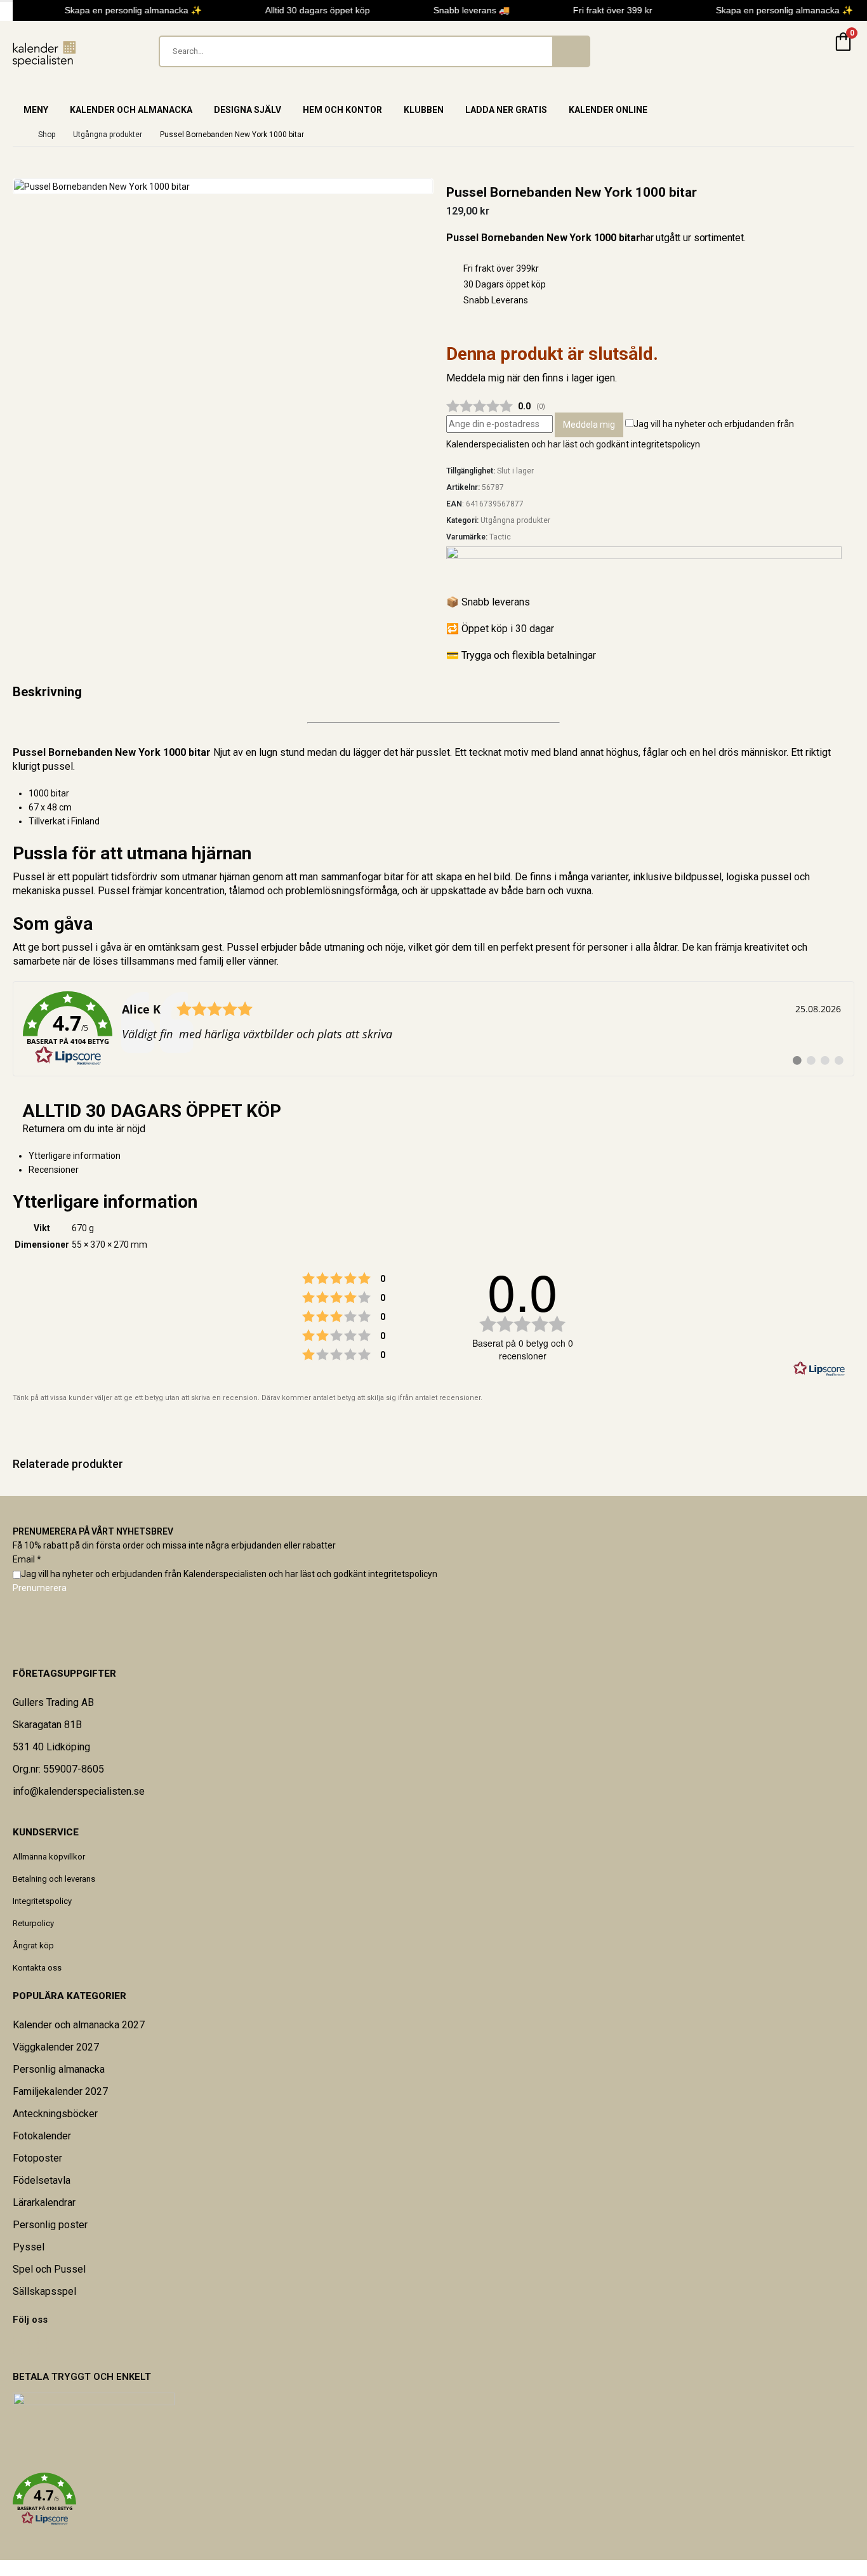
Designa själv (248, 110)
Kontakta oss (37, 1968)
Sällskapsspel (44, 2291)
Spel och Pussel (49, 2269)
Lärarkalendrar (44, 2203)
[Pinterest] (22, 2346)
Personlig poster (50, 2225)
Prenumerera (40, 1588)
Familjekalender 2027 (60, 2091)
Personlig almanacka (59, 2069)
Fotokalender (42, 2136)
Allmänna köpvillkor (49, 1857)
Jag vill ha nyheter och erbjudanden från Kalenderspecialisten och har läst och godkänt (229, 1574)
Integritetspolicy (42, 1901)
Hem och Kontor (342, 110)
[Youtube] (30, 2346)
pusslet (433, 752)
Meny (36, 110)
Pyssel (29, 2247)
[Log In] (812, 51)
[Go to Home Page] (17, 135)
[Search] (571, 51)
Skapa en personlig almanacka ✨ (126, 10)
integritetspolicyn (665, 444)
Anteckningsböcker (55, 2114)
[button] (433, 2499)
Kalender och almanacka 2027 (79, 2025)
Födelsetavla (42, 2180)
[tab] (441, 1170)
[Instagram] (38, 2346)
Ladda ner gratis (506, 110)
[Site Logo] (44, 54)
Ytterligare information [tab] (75, 1156)
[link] (433, 1029)
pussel (77, 947)
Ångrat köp (33, 1945)
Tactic (500, 537)
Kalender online (608, 110)
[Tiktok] (46, 2346)
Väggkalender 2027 (56, 2047)
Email (27, 1559)
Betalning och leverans (54, 1879)
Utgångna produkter (515, 520)
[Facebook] (13, 2346)
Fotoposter (37, 2158)
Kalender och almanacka (131, 110)
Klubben (424, 110)
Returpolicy (33, 1923)
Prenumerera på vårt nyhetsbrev (93, 1531)
